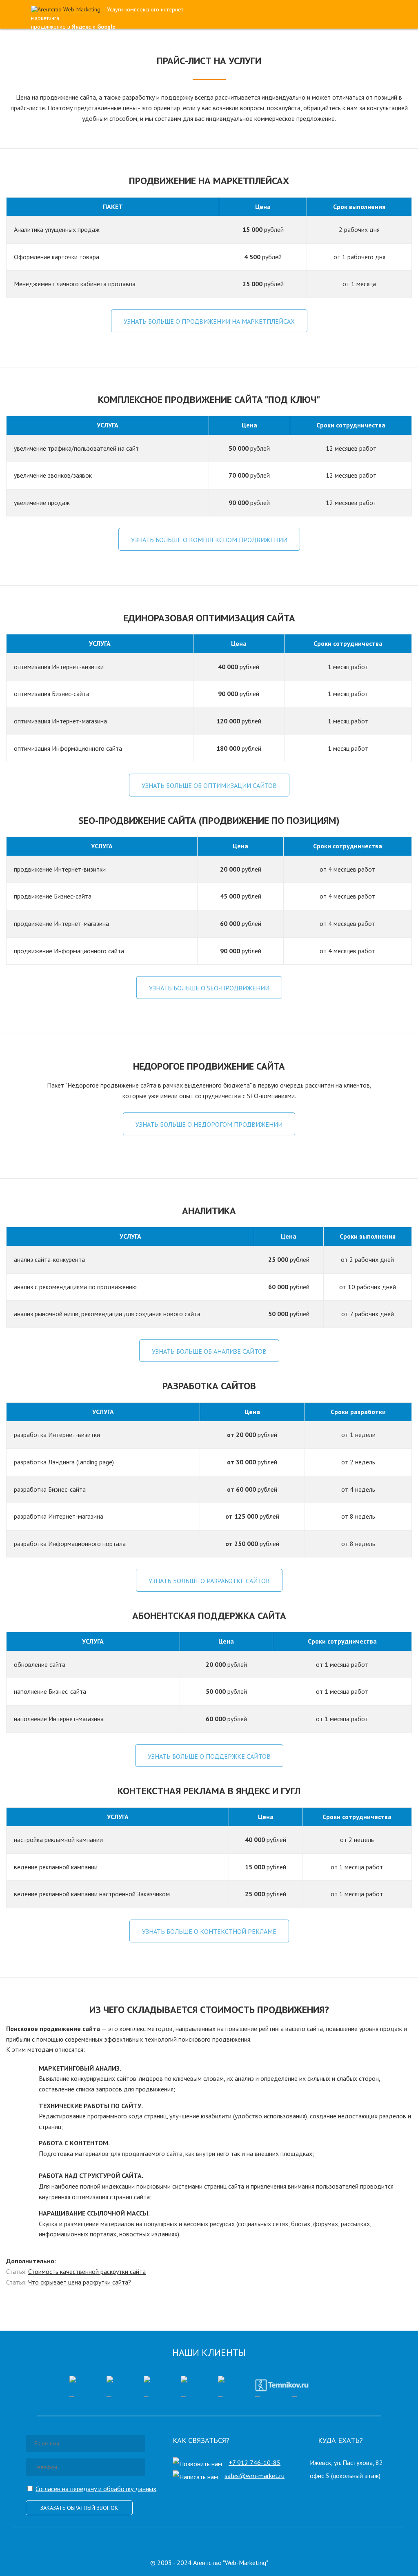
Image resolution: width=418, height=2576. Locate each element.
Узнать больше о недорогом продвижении (209, 1124)
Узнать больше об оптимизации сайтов (209, 785)
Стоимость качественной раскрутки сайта (87, 2271)
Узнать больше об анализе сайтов (209, 1351)
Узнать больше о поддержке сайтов (209, 1756)
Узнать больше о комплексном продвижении (209, 540)
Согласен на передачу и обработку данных (96, 2489)
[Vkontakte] (207, 2541)
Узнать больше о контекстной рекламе (209, 1931)
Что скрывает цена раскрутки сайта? (80, 2282)
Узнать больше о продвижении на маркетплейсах (209, 321)
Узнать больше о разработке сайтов (209, 1581)
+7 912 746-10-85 (255, 2463)
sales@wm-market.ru (255, 2476)
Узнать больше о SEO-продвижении (209, 988)
